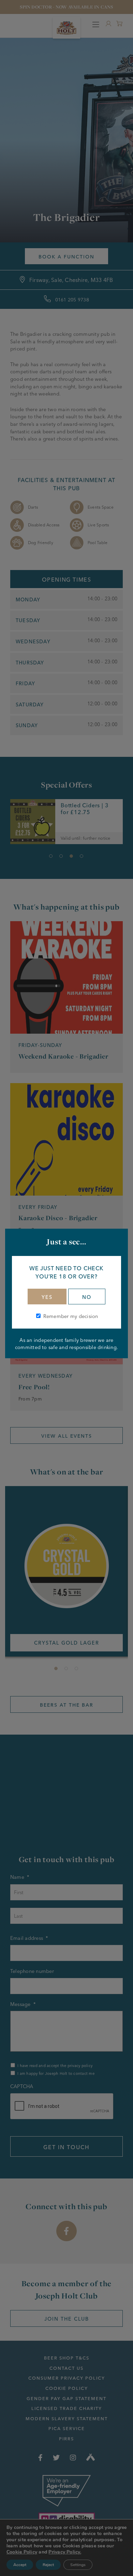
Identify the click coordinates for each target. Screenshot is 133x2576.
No (87, 1297)
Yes (47, 1297)
